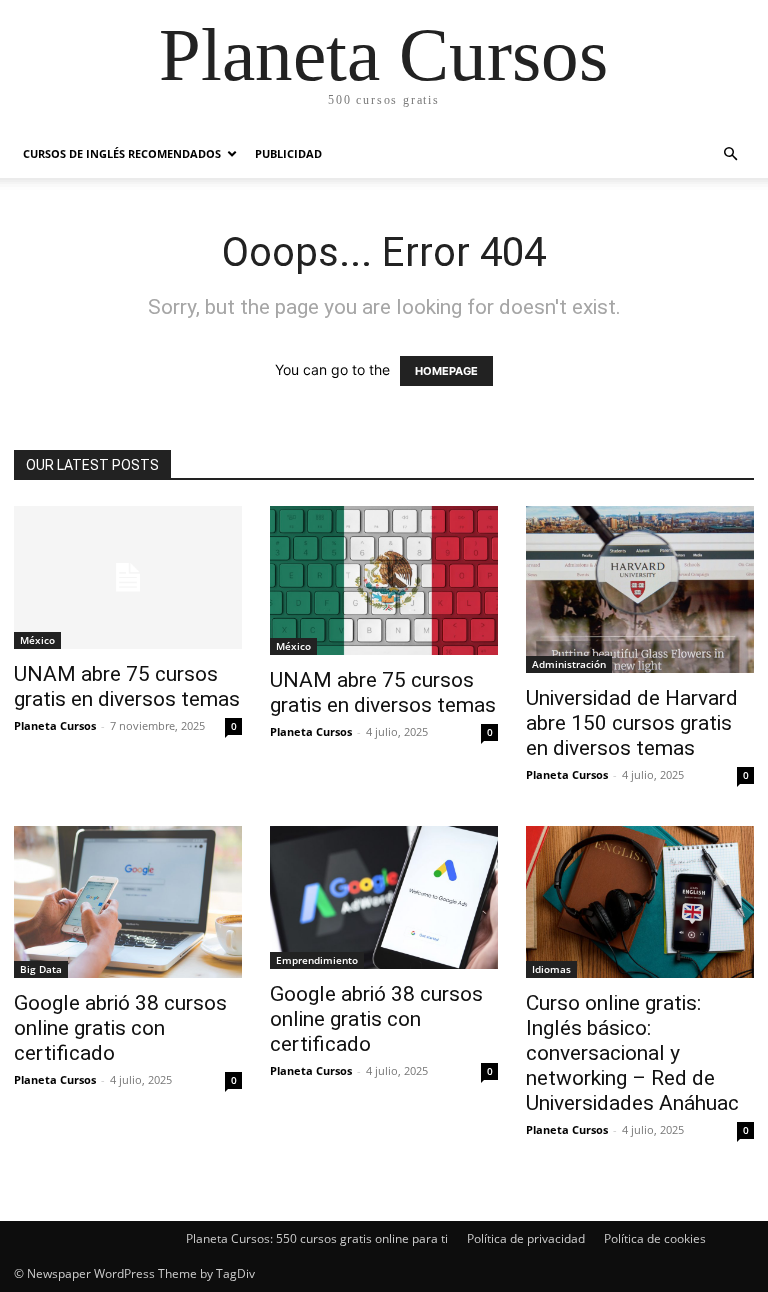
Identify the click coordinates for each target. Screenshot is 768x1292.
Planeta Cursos (55, 725)
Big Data (41, 969)
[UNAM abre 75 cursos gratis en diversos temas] (128, 577)
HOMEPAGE (446, 371)
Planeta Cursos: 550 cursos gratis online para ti (317, 1238)
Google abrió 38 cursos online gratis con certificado (120, 1028)
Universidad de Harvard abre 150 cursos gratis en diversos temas (632, 723)
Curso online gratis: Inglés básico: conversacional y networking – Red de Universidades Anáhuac (632, 1053)
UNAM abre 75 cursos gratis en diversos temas (127, 686)
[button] (730, 154)
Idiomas (551, 969)
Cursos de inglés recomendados (122, 153)
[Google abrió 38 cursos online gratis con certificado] (128, 902)
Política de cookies (655, 1238)
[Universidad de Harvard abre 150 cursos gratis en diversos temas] (640, 589)
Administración (569, 664)
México (37, 640)
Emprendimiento (317, 960)
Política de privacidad (526, 1238)
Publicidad (288, 153)
